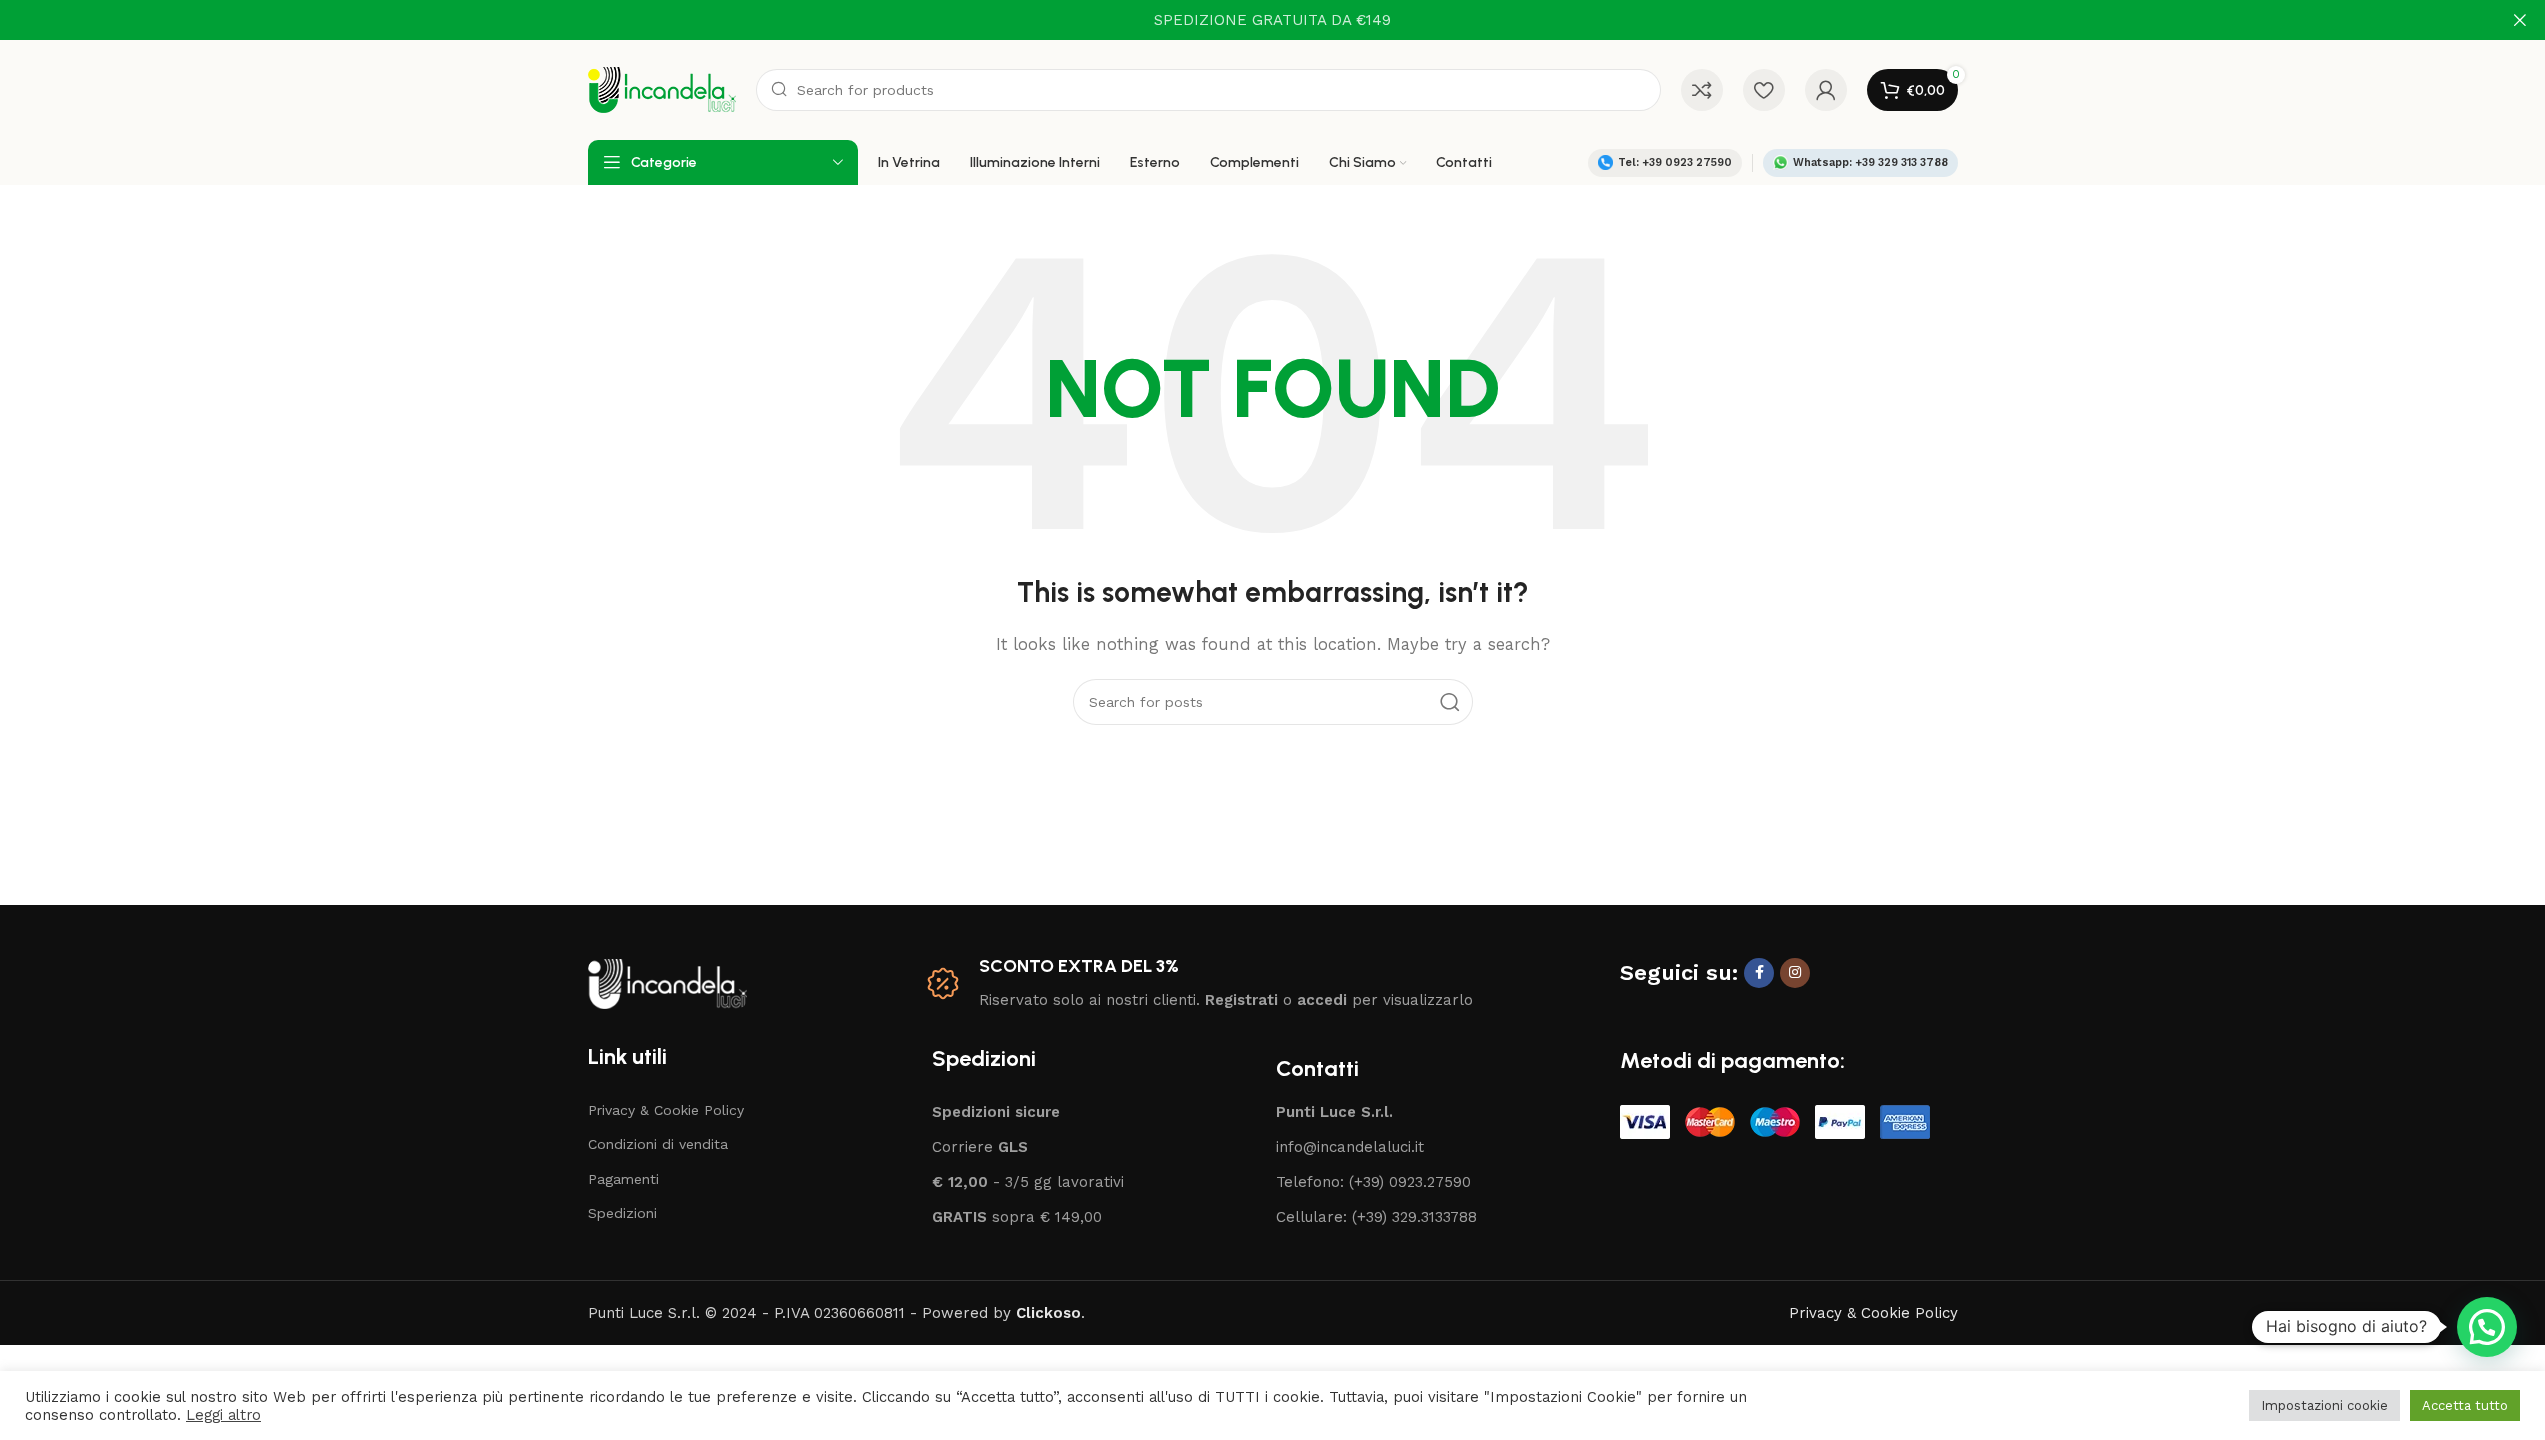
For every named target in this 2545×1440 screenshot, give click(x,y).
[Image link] (667, 982)
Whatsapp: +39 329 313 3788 (1870, 162)
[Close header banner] (2520, 20)
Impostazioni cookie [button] (2324, 1405)
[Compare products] (1702, 90)
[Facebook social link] (1759, 973)
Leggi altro (223, 1415)
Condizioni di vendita (658, 1144)
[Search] (1450, 702)
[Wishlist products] (1764, 90)
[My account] (1826, 90)
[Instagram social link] (1795, 973)
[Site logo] (662, 89)
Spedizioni (622, 1213)
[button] (2487, 1327)
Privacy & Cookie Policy (666, 1110)
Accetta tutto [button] (2465, 1405)
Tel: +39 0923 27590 (1675, 162)
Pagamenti (623, 1179)
